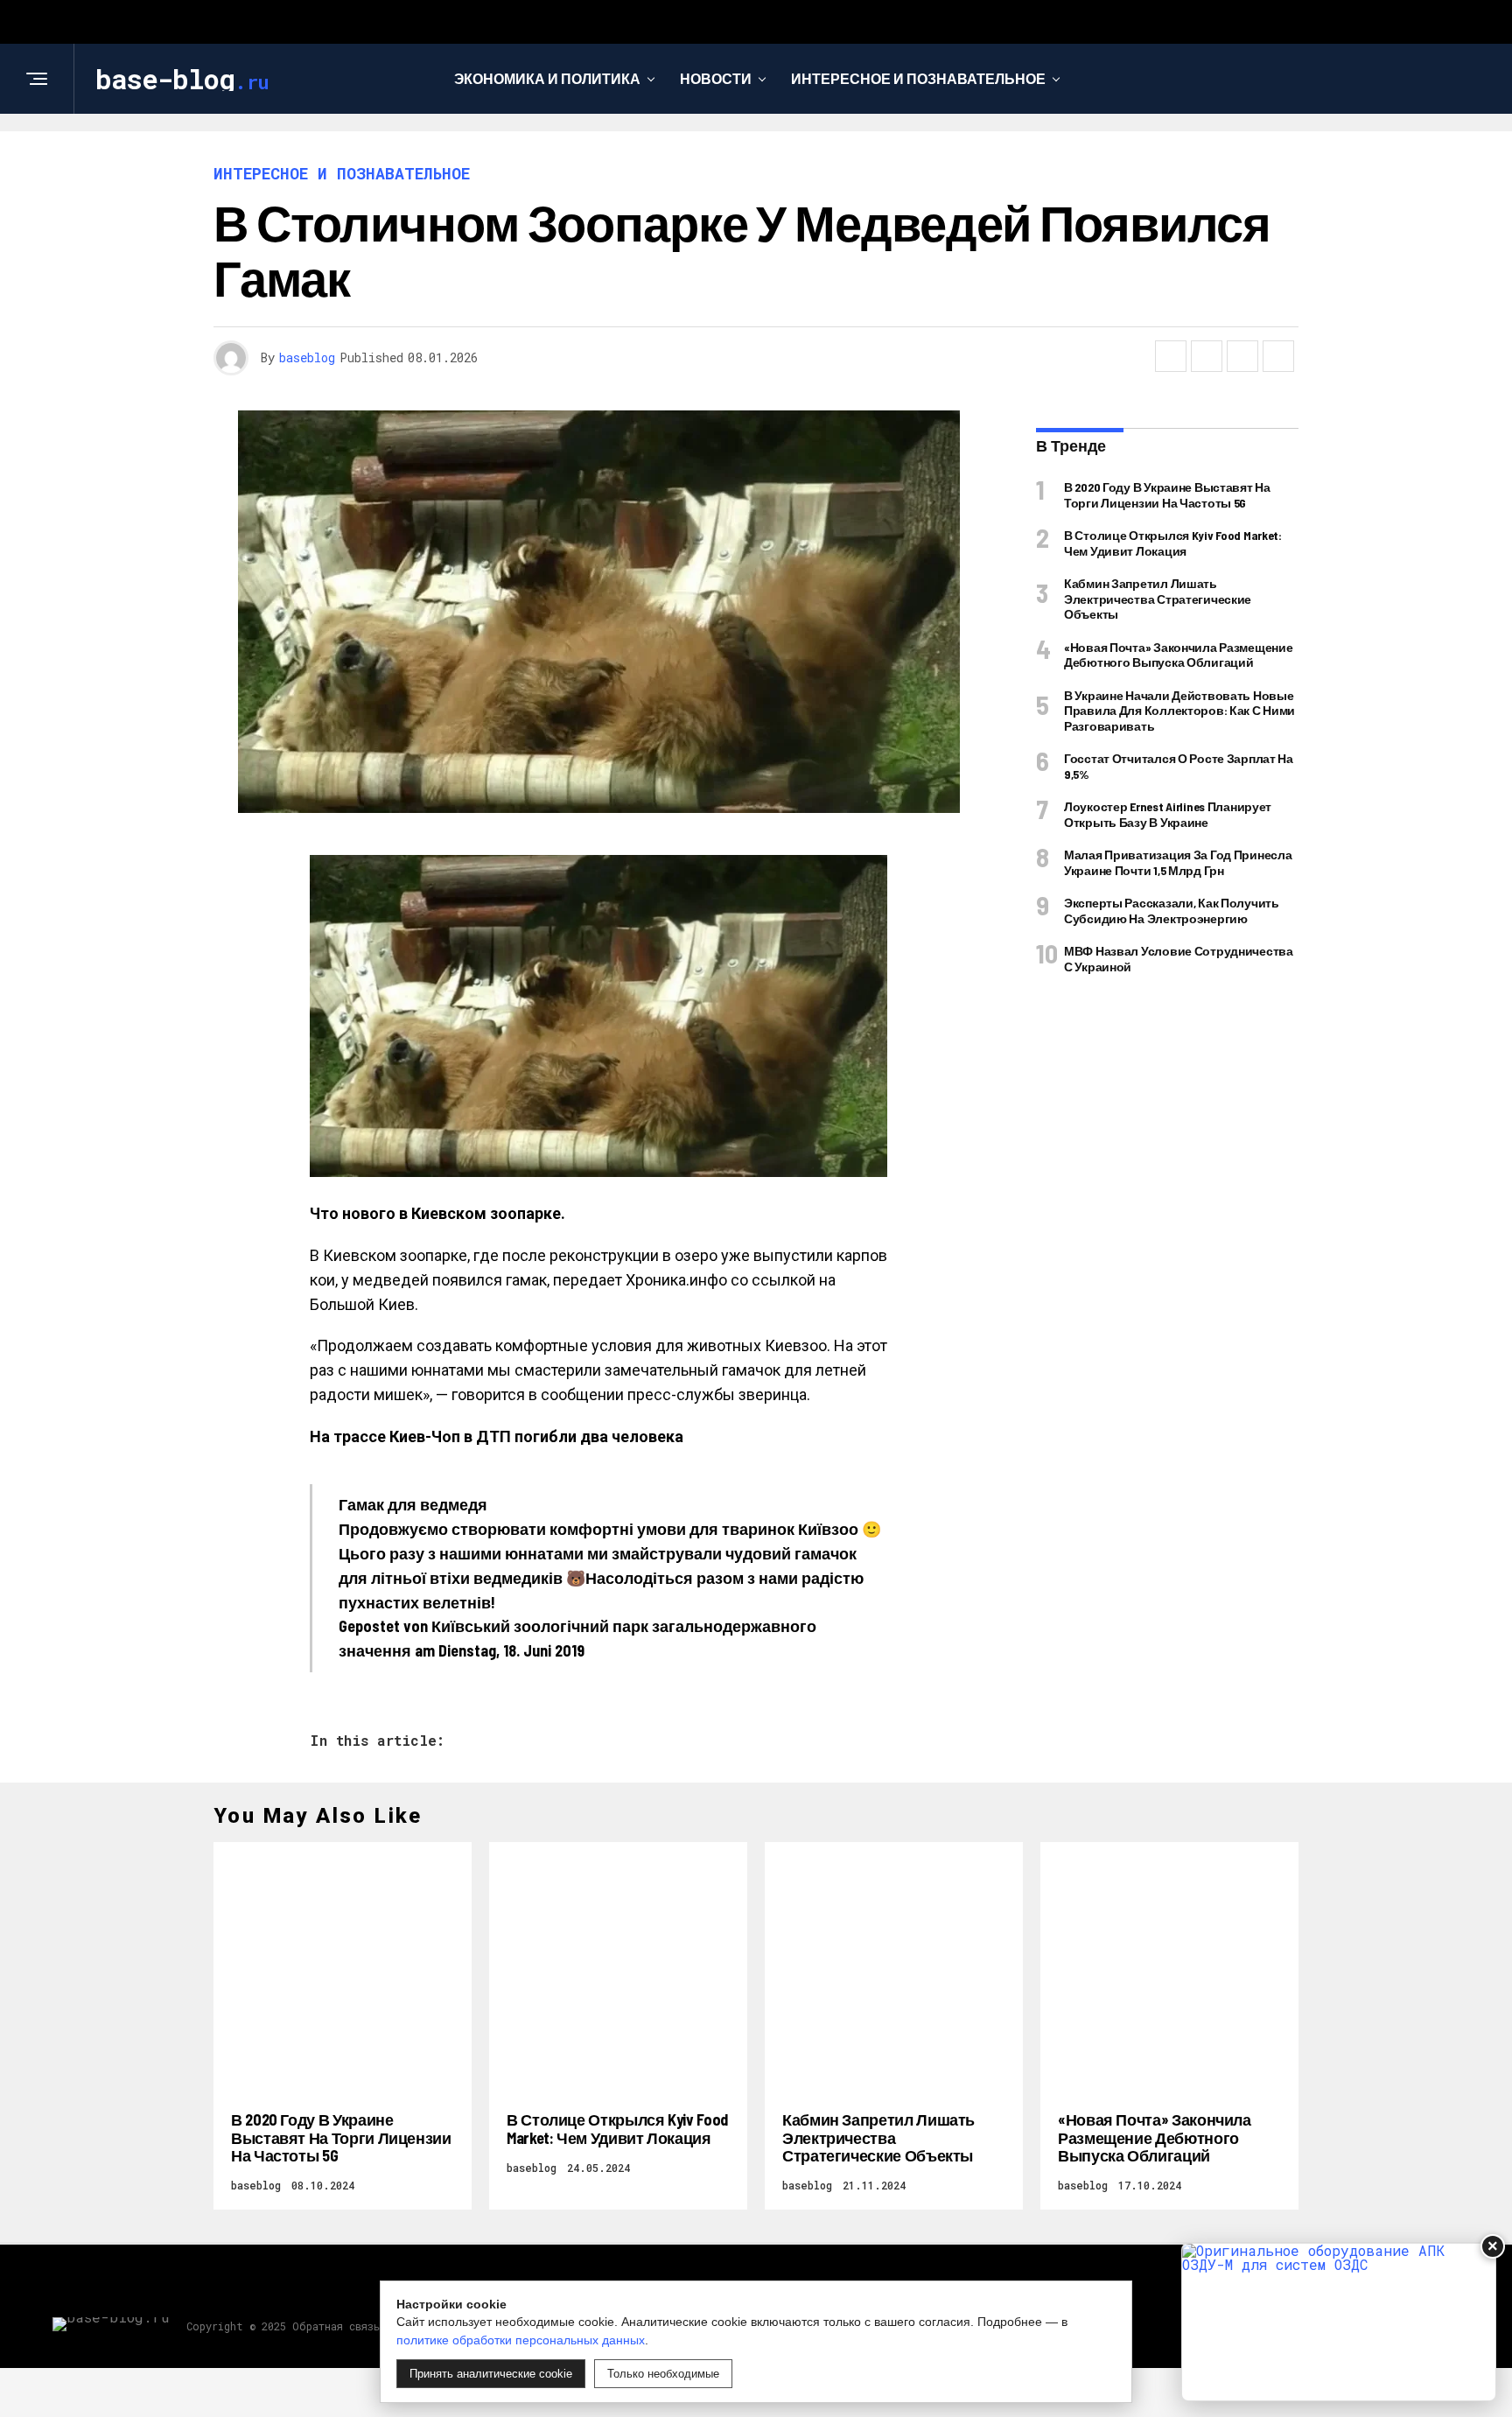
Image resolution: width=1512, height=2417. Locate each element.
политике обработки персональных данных (521, 2340)
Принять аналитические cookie (491, 2374)
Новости (716, 78)
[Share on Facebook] (1171, 356)
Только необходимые (663, 2374)
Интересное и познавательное (918, 78)
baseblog (307, 357)
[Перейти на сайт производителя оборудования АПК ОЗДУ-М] (1339, 2322)
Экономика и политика (547, 78)
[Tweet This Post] (1207, 356)
